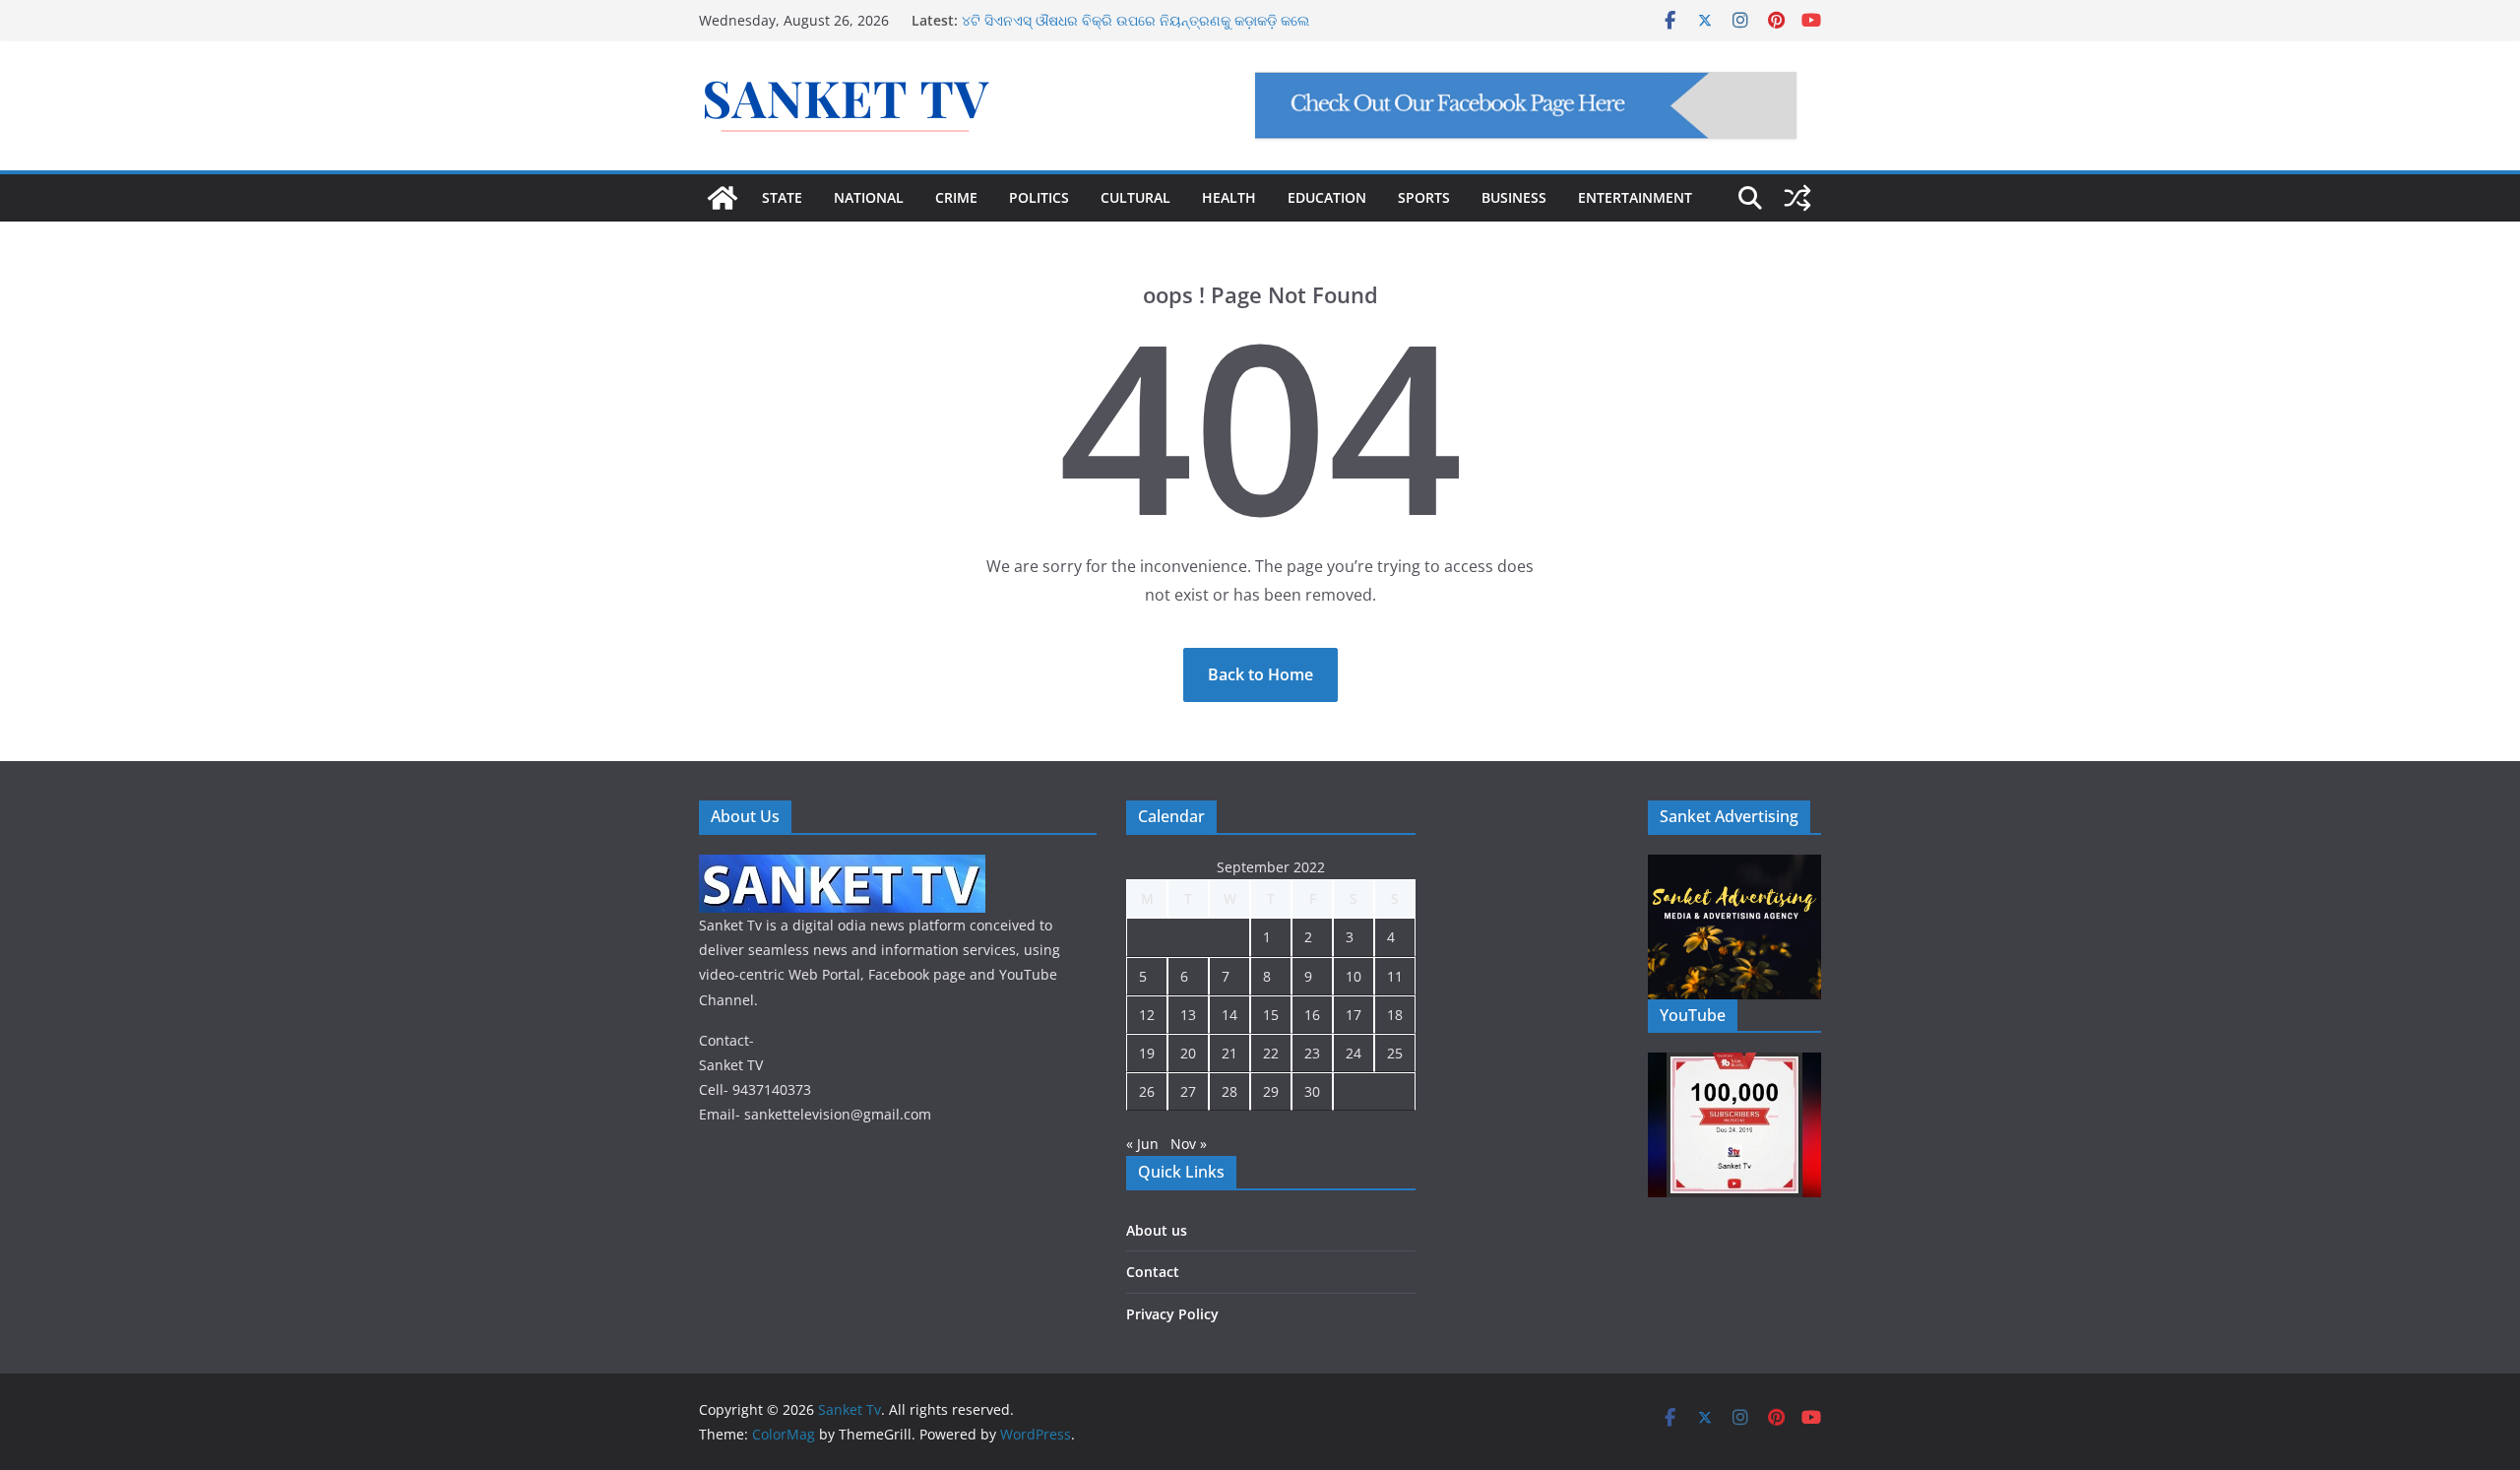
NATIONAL (869, 197)
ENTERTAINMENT (1635, 197)
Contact (1153, 1272)
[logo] (842, 867)
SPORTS (1424, 197)
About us (1157, 1230)
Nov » (1189, 1144)
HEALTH (1229, 197)
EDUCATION (1327, 197)
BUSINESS (1514, 197)
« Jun (1142, 1144)
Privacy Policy (1172, 1314)
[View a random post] (1797, 198)
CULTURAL (1135, 197)
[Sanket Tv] (723, 198)
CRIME (956, 197)
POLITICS (1039, 197)
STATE (782, 197)
